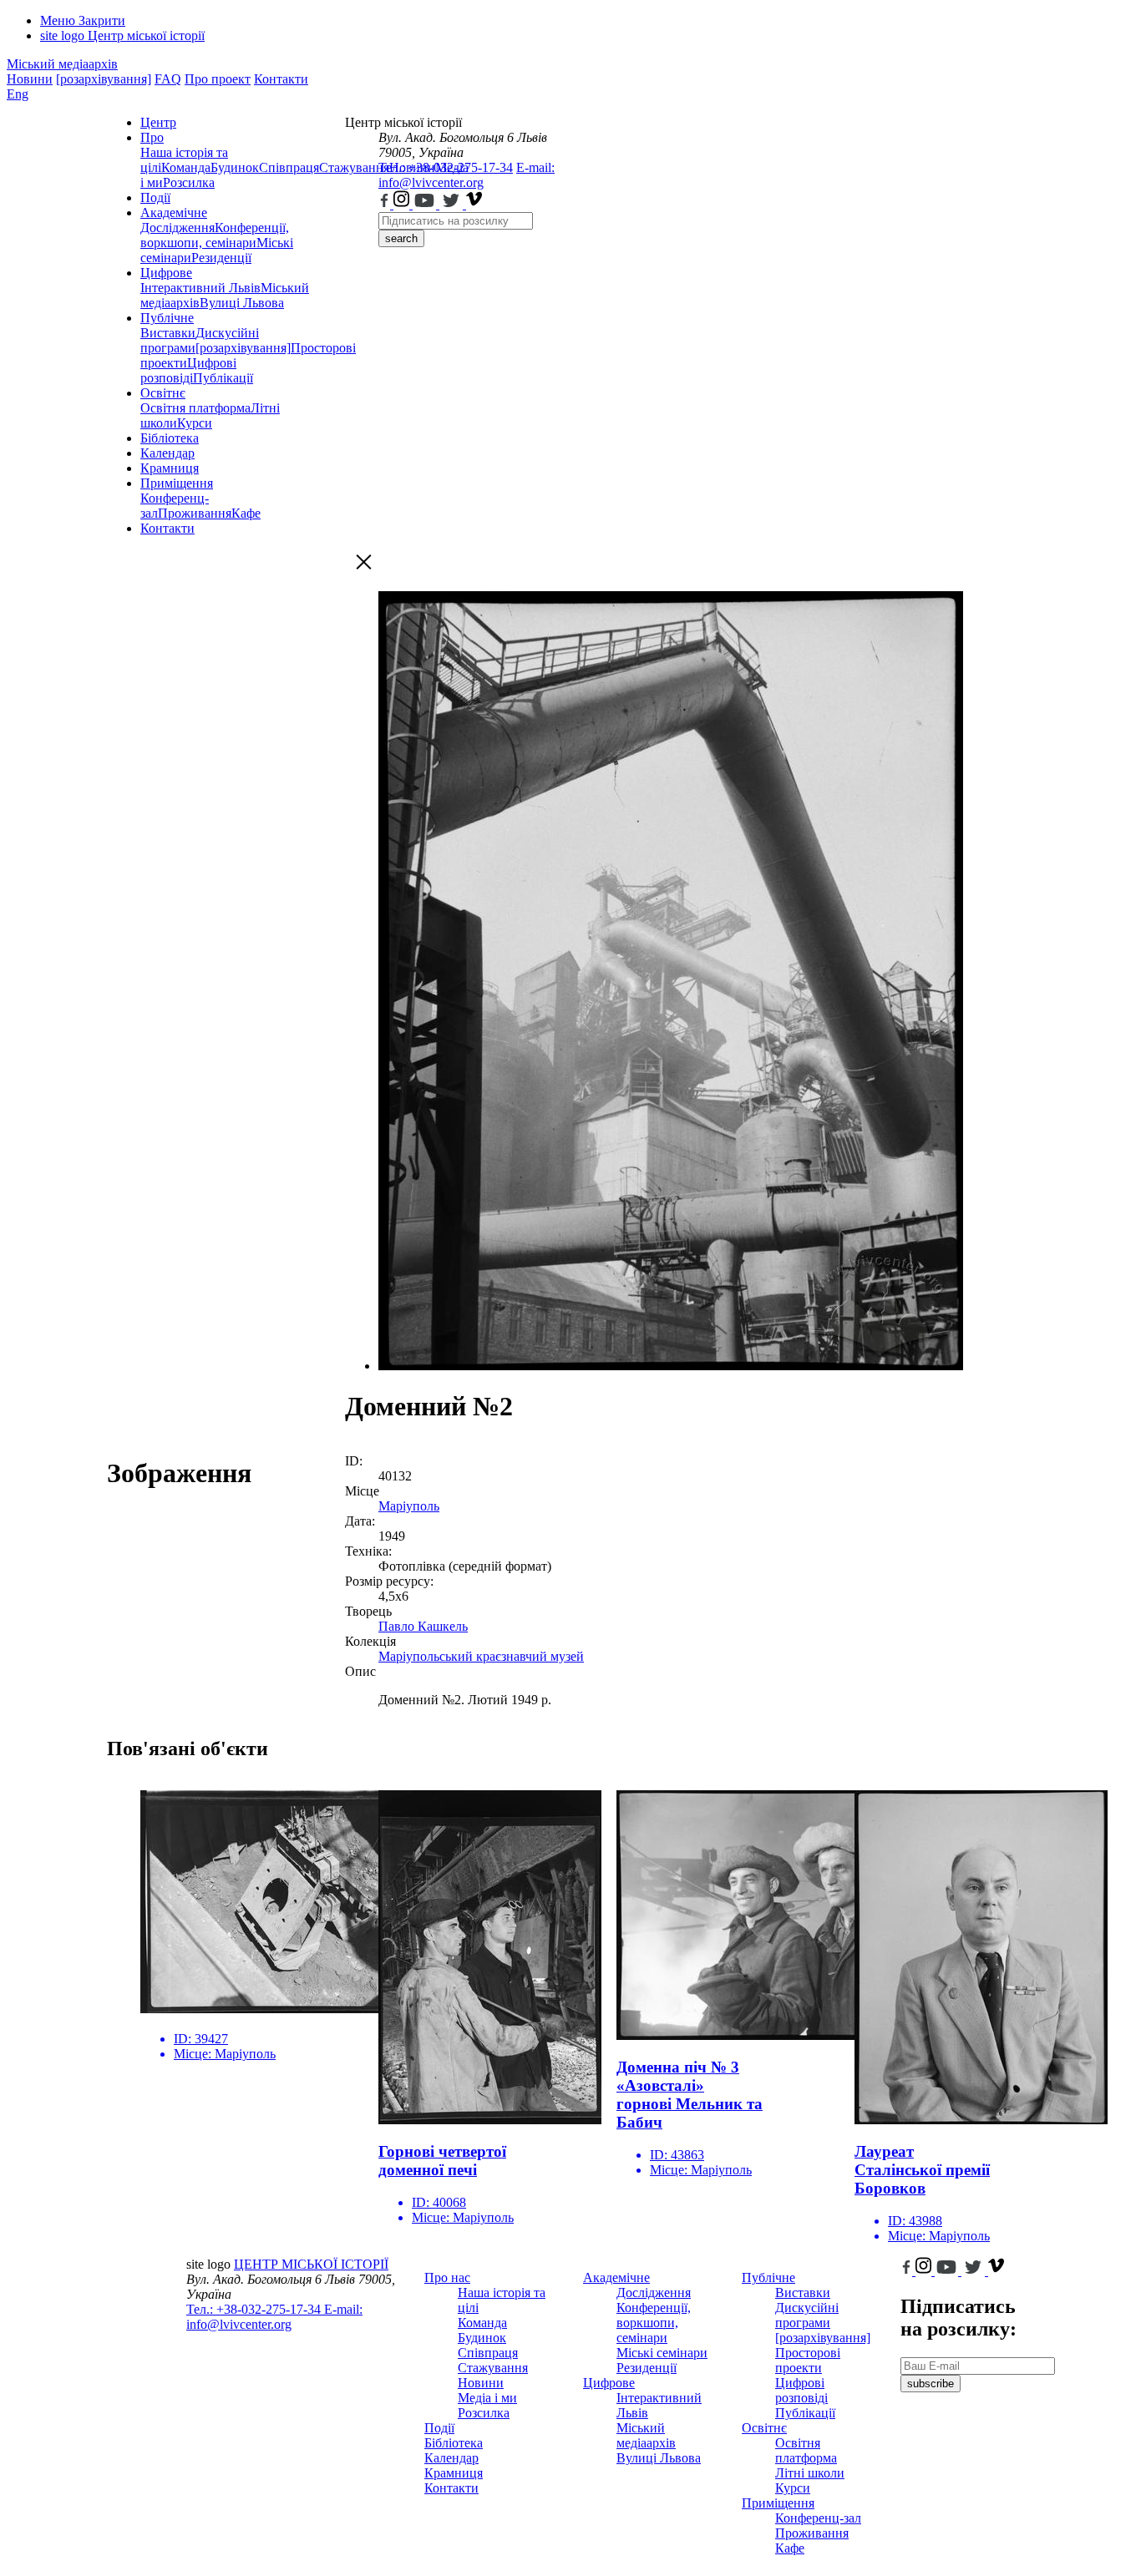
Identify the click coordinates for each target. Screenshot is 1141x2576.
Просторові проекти (808, 2360)
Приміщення (177, 483)
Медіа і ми (487, 2398)
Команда (186, 167)
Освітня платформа (195, 408)
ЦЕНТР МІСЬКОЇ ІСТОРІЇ (311, 2264)
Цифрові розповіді (188, 370)
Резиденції (221, 258)
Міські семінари (662, 2353)
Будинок (235, 167)
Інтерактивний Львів (200, 288)
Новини (30, 79)
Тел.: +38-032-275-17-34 (446, 167)
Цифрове (166, 273)
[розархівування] (104, 79)
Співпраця (289, 167)
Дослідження (177, 228)
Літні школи (810, 2473)
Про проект (218, 79)
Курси (195, 423)
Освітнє (163, 393)
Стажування (493, 2368)
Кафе (246, 513)
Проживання (195, 513)
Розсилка (189, 182)
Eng (18, 94)
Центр (158, 122)
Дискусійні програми (807, 2315)
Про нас (447, 2277)
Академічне (174, 213)
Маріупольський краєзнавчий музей (481, 1656)
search (401, 238)
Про (152, 137)
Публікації (223, 378)
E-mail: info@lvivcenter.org (467, 175)
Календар (167, 453)
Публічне (167, 318)
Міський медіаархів (62, 64)
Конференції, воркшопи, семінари (215, 235)
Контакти (281, 79)
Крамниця (170, 468)
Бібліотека (170, 438)
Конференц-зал (818, 2518)
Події (155, 197)
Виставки (168, 333)
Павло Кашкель (423, 1626)
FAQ (168, 79)
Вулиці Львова (242, 303)
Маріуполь (409, 1506)
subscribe (931, 2384)
